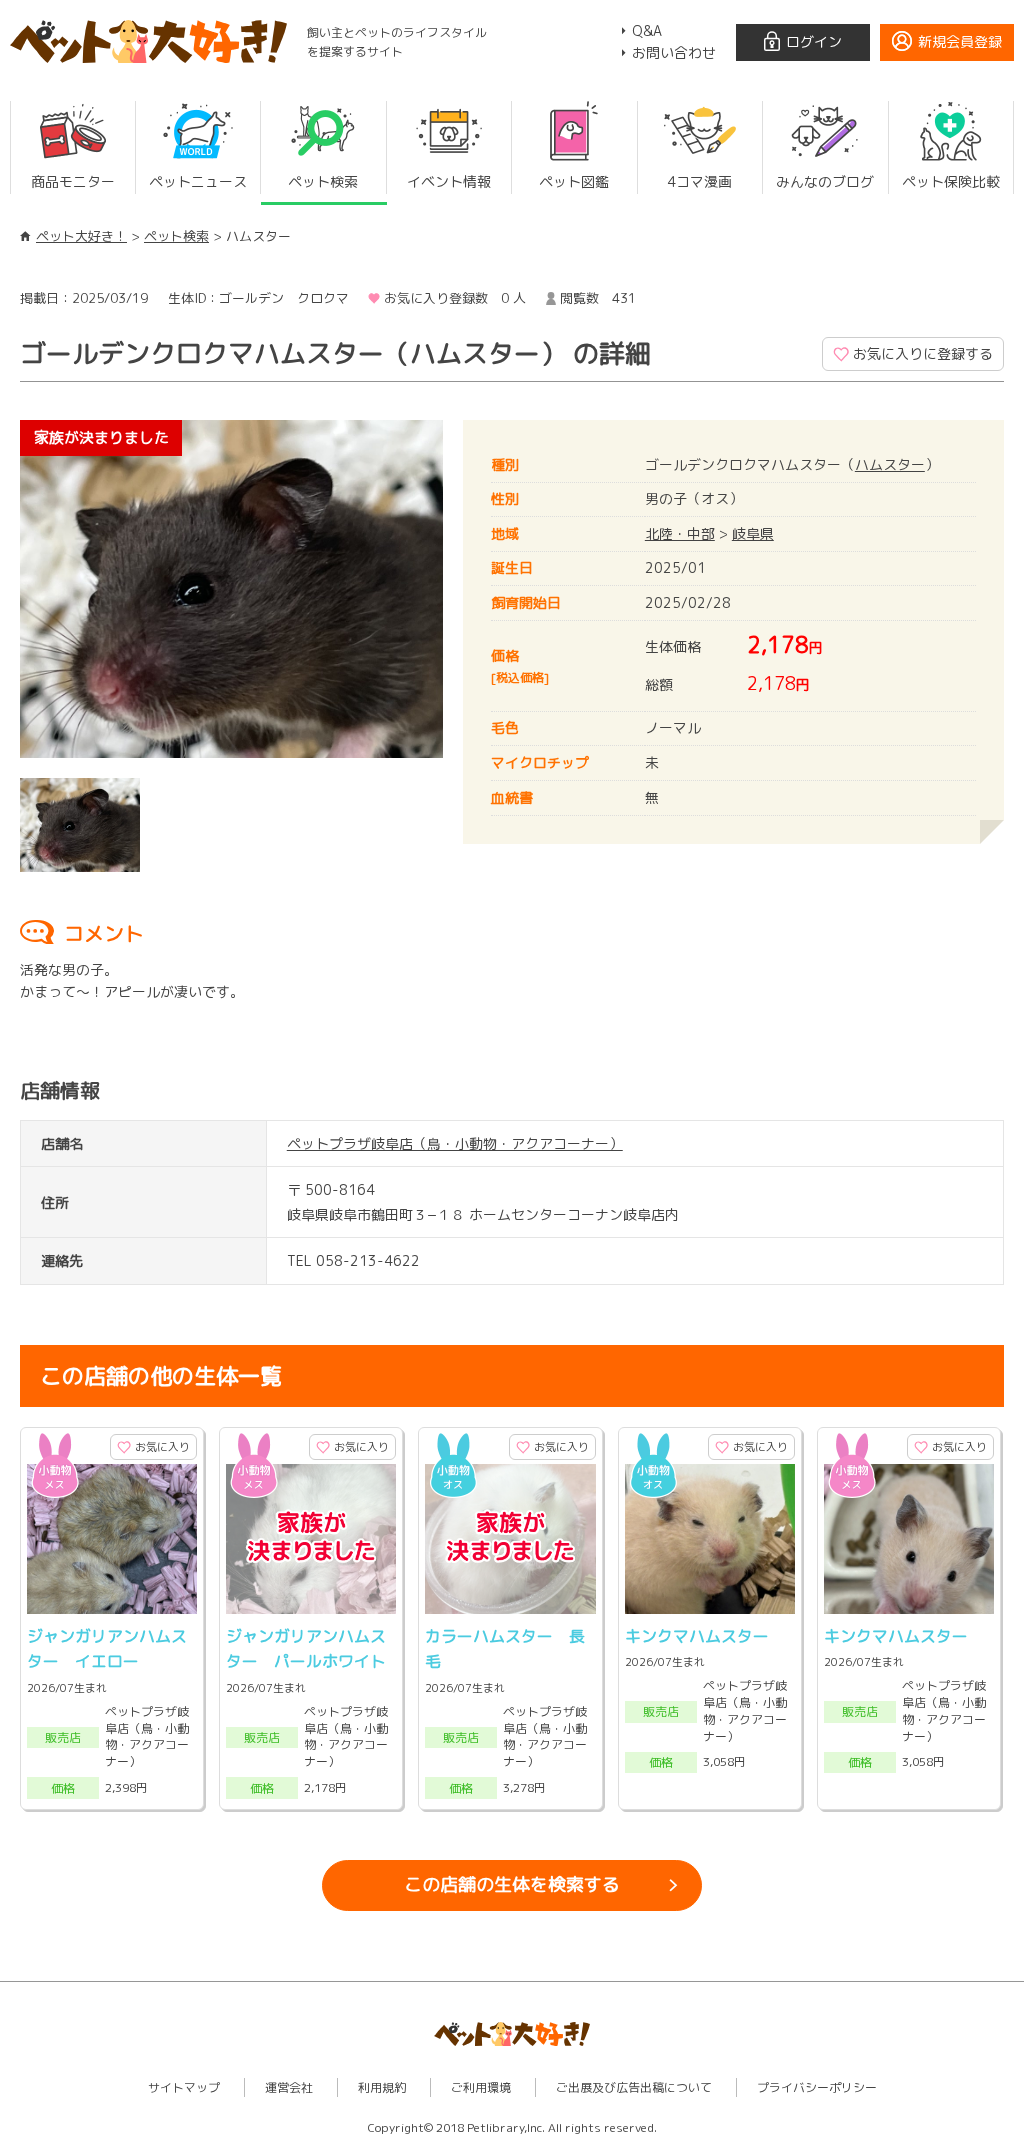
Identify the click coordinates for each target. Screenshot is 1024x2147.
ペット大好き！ (81, 236)
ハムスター (890, 464)
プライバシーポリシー (817, 2087)
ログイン (814, 41)
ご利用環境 (481, 2087)
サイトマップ (184, 2087)
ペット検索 (176, 236)
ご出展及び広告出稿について (634, 2087)
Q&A (647, 30)
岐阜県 (753, 533)
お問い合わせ (674, 52)
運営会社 (289, 2087)
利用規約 (382, 2087)
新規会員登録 (960, 41)
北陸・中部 (680, 533)
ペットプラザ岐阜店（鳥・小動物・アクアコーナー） (455, 1143)
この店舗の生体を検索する (512, 1884)
